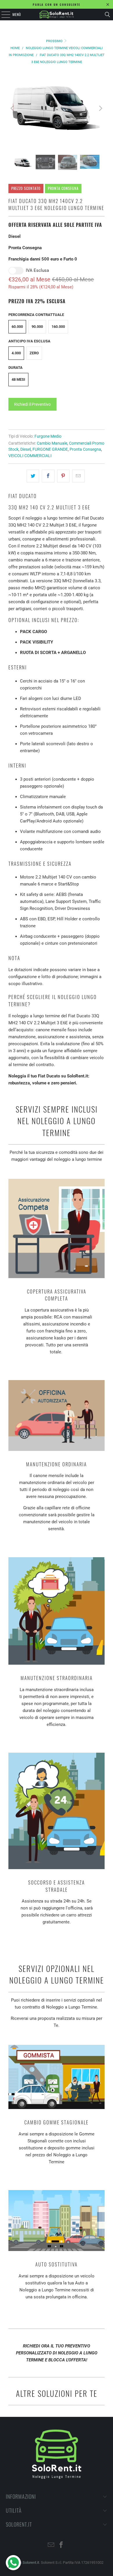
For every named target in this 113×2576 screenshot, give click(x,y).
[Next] (100, 108)
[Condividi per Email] (78, 476)
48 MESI (18, 379)
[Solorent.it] (57, 15)
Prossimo (55, 41)
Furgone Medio (48, 436)
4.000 (16, 353)
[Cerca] (107, 15)
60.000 (17, 327)
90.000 (37, 327)
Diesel (25, 449)
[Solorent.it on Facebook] (61, 2545)
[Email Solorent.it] (51, 2545)
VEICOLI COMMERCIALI (30, 456)
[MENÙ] (3, 15)
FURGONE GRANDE (50, 449)
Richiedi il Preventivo (32, 404)
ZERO (34, 353)
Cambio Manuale (52, 443)
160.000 (58, 327)
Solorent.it (31, 2562)
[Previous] (13, 108)
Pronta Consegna (85, 449)
